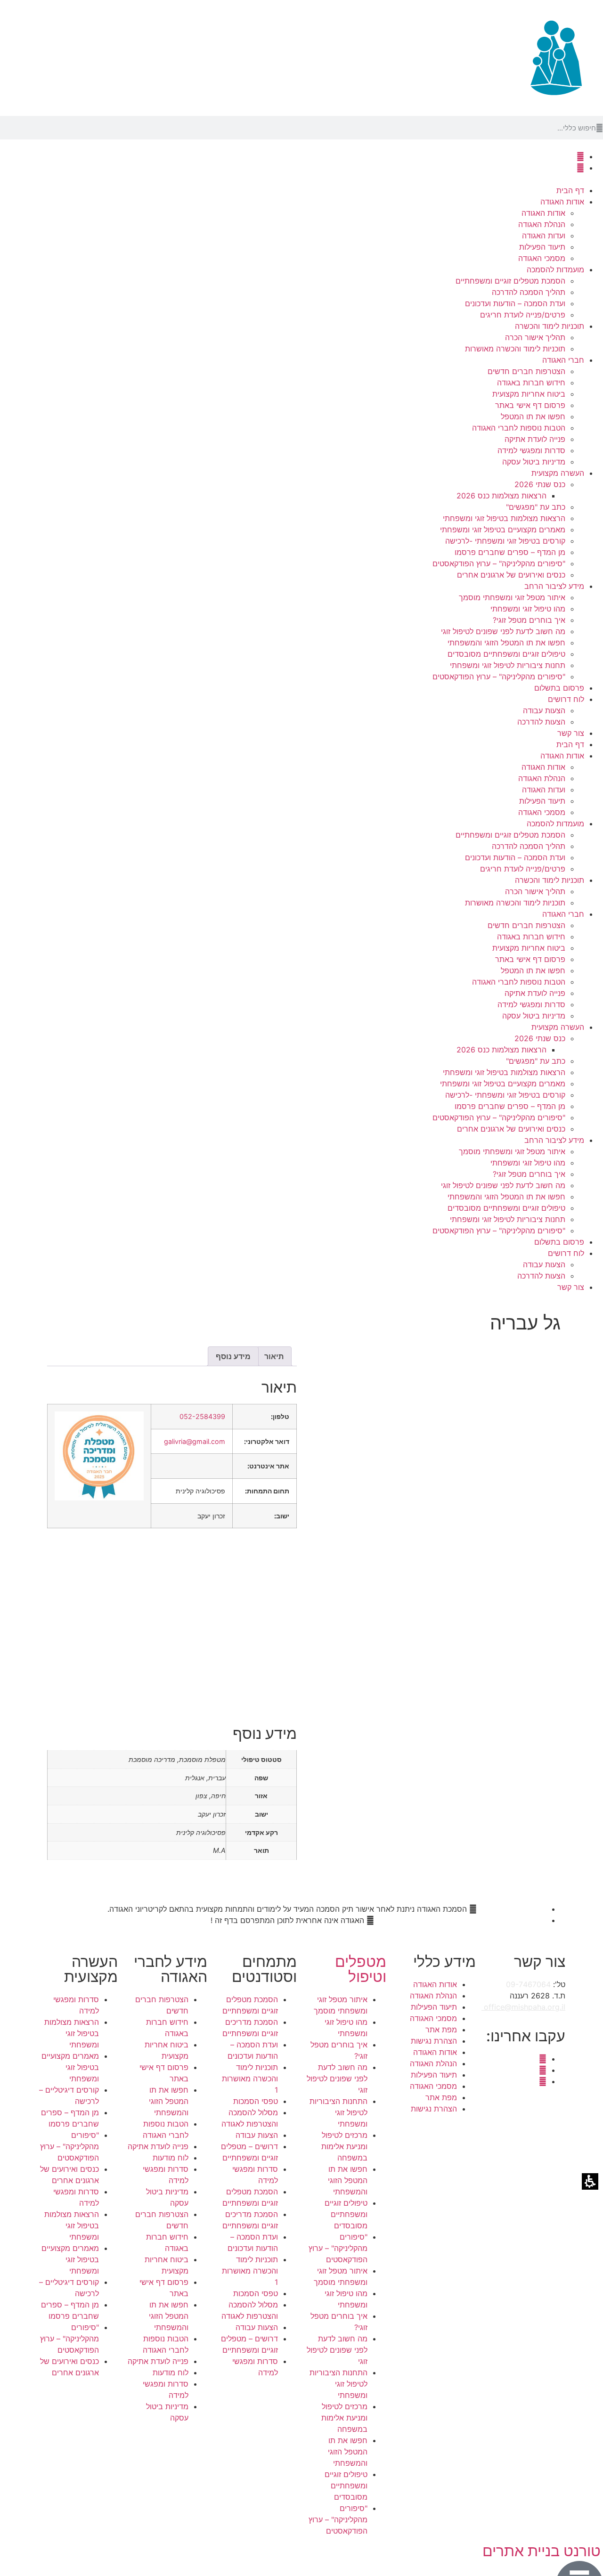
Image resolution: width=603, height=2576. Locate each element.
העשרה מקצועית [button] (558, 473)
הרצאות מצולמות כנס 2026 (501, 496)
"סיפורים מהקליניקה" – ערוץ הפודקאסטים (499, 563)
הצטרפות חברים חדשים (526, 371)
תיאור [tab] (274, 1356)
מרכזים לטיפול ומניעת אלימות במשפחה (344, 2146)
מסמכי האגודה (542, 258)
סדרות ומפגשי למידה (531, 450)
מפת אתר (441, 2030)
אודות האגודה (543, 213)
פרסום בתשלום (559, 688)
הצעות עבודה (544, 710)
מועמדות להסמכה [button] (555, 269)
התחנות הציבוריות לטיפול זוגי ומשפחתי (338, 2112)
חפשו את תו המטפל (533, 416)
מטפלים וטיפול (361, 1969)
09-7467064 (528, 1984)
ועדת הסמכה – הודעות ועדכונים (515, 303)
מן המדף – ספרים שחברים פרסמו (510, 552)
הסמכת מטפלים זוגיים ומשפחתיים (510, 281)
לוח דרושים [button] (566, 699)
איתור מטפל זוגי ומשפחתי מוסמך (512, 597)
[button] (599, 128)
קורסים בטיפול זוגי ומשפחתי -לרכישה (505, 541)
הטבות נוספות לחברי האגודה (519, 428)
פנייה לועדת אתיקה (535, 439)
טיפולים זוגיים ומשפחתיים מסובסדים (506, 654)
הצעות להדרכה (541, 722)
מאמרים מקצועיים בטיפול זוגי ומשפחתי (503, 530)
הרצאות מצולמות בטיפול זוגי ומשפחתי (504, 518)
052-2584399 (202, 1416)
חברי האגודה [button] (563, 360)
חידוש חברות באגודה (531, 383)
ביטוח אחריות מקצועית (529, 394)
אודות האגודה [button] (562, 202)
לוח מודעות (171, 2158)
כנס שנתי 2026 (540, 484)
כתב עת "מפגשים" (536, 507)
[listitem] (431, 1611)
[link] (580, 156)
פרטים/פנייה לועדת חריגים (523, 315)
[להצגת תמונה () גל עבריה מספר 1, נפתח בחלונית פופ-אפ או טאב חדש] (496, 1406)
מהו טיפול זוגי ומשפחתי (528, 609)
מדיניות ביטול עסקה (534, 462)
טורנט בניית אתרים (542, 2551)
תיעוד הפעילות (542, 247)
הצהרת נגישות (434, 2041)
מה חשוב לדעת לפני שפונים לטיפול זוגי (503, 631)
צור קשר (571, 733)
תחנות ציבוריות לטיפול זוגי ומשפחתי (508, 665)
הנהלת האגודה (542, 224)
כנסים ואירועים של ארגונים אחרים (511, 575)
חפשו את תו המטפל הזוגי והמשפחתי (506, 643)
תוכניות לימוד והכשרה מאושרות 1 (250, 2079)
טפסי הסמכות (256, 2101)
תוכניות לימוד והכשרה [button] (550, 326)
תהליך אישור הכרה (535, 337)
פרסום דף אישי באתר (530, 405)
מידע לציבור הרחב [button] (554, 586)
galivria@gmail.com (195, 1441)
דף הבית (570, 190)
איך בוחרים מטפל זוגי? (529, 620)
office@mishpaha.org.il (523, 2007)
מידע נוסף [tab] (233, 1356)
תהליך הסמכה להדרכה (529, 292)
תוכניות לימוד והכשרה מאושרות (515, 349)
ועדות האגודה (544, 236)
